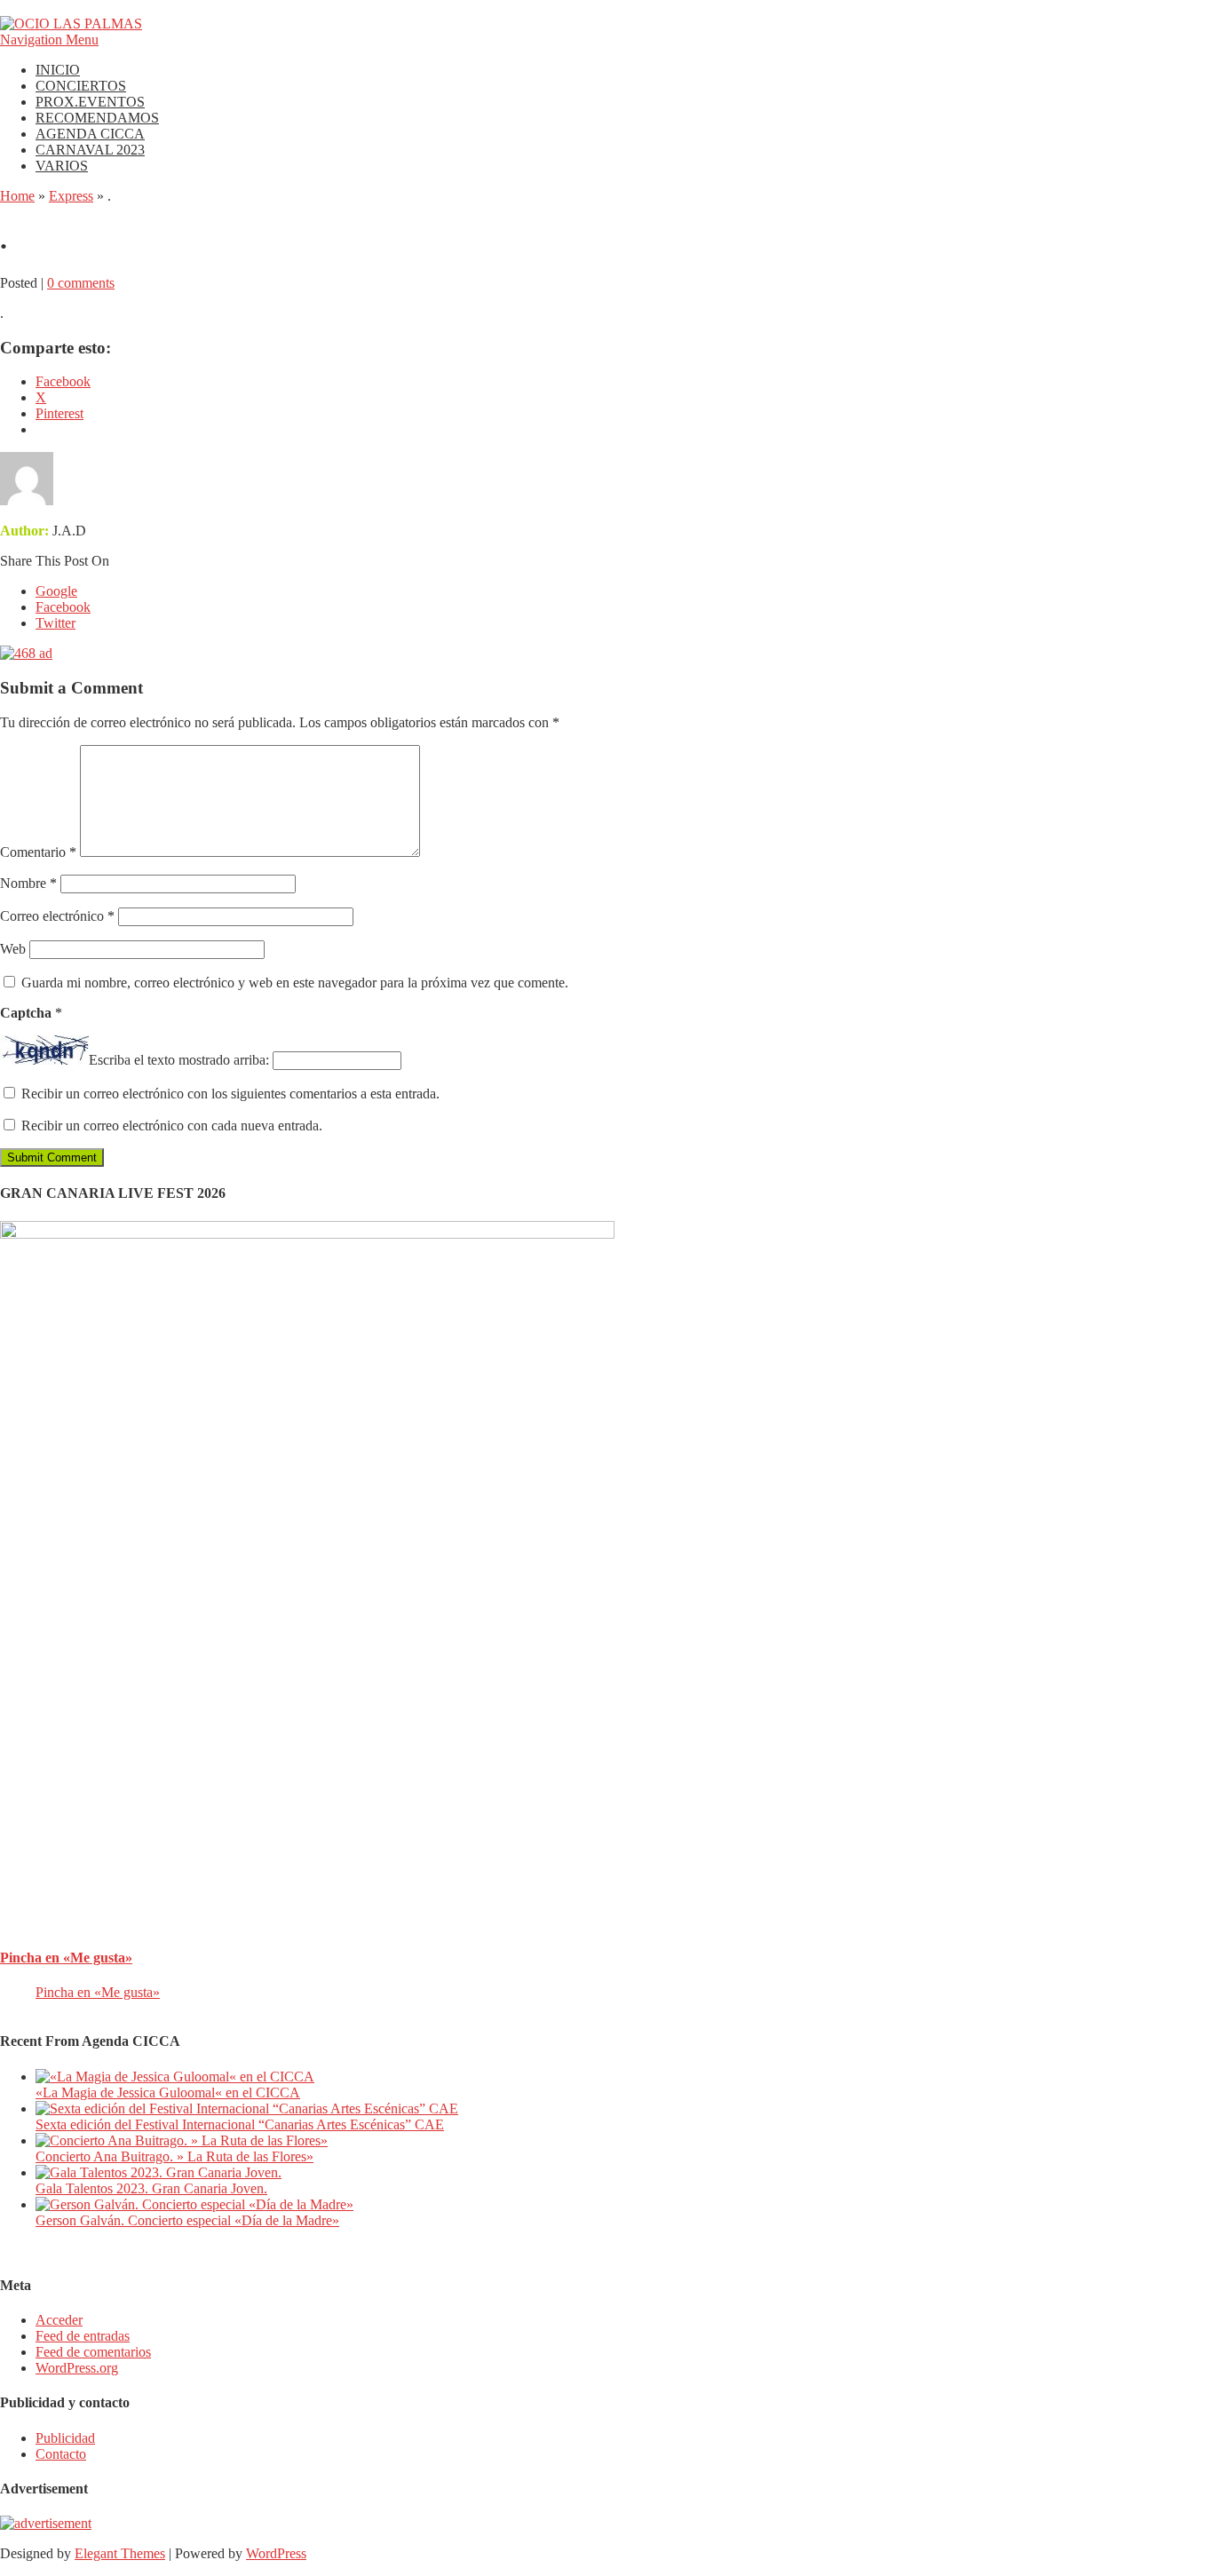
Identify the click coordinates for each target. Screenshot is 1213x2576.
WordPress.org (77, 2368)
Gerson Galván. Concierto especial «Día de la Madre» (187, 2220)
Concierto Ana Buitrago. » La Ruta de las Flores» (174, 2156)
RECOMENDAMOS (97, 118)
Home (17, 196)
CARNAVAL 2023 (90, 150)
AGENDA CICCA (90, 134)
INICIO (58, 70)
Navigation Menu (49, 40)
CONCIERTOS (81, 86)
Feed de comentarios (93, 2352)
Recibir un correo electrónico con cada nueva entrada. (172, 1126)
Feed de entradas (83, 2336)
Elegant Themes (120, 2553)
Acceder (59, 2320)
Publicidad (65, 2438)
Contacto (61, 2454)
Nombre (28, 883)
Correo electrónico (57, 916)
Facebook (63, 607)
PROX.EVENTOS (90, 102)
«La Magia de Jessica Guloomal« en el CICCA (168, 2093)
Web (13, 949)
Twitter (55, 623)
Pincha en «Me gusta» (66, 1958)
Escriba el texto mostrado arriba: (179, 1060)
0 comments (81, 283)
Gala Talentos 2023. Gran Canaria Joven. (151, 2188)
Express (71, 196)
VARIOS (62, 166)
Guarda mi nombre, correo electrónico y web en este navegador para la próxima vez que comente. (295, 983)
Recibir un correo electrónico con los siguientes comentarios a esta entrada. (230, 1094)
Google (56, 591)
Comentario (38, 852)
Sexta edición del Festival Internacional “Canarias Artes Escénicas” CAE (240, 2124)
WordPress (276, 2553)
